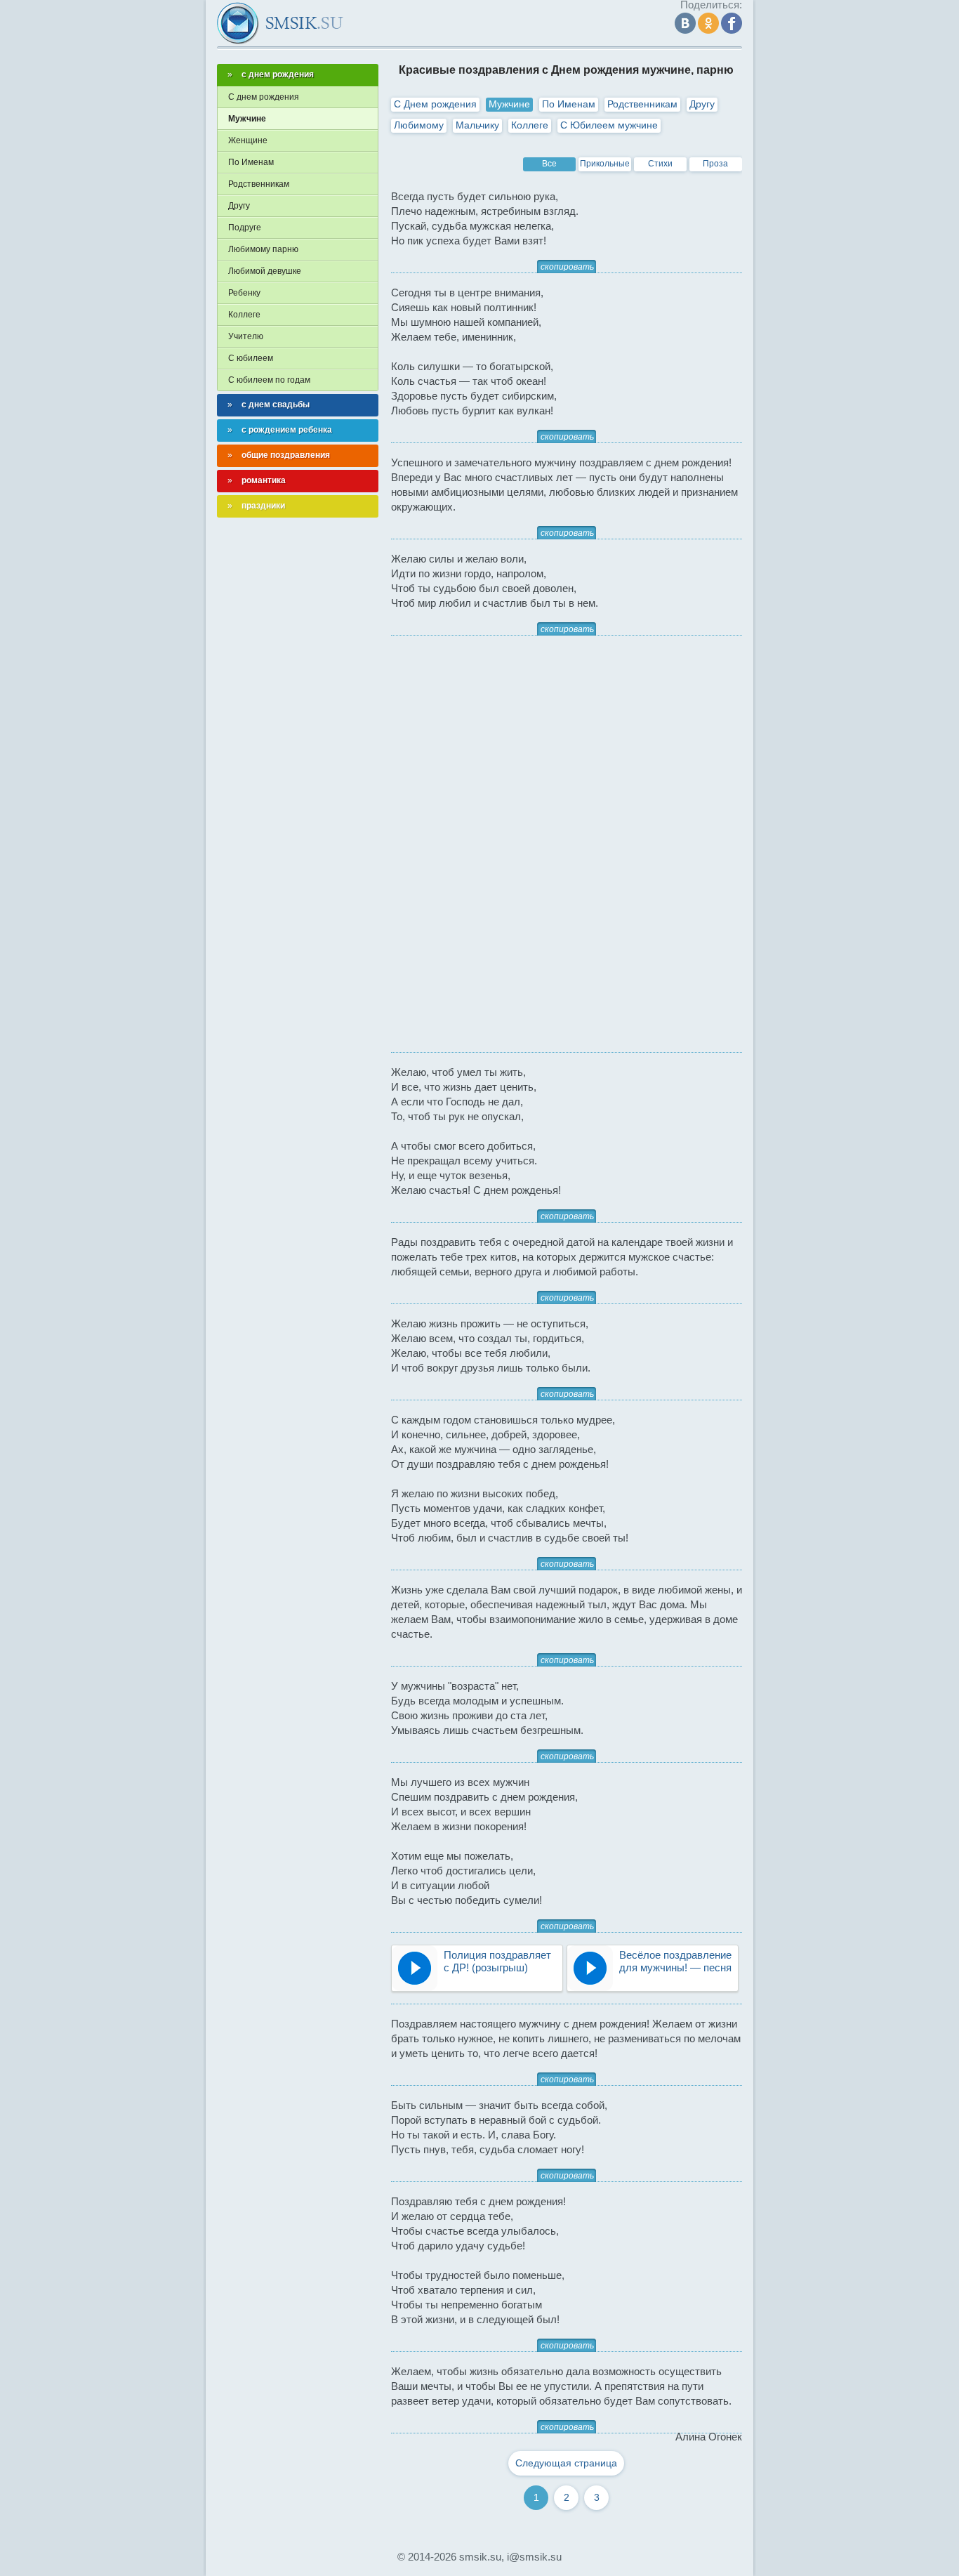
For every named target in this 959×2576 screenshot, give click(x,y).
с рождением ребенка (287, 430)
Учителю (246, 336)
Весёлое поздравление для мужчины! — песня (675, 1961)
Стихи (660, 164)
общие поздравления (286, 455)
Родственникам (642, 104)
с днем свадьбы (276, 405)
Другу (702, 104)
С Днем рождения (435, 104)
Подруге (245, 228)
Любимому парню (263, 249)
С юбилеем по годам (269, 380)
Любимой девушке (265, 271)
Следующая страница (566, 2463)
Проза (715, 164)
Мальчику (477, 125)
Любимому (419, 125)
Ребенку (244, 293)
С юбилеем (251, 358)
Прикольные (605, 164)
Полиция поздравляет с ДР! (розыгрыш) (497, 1961)
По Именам (569, 104)
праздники (263, 506)
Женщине (248, 140)
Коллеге (530, 125)
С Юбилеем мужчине (609, 125)
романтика (264, 480)
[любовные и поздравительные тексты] (280, 23)
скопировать (567, 267)
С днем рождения (264, 97)
